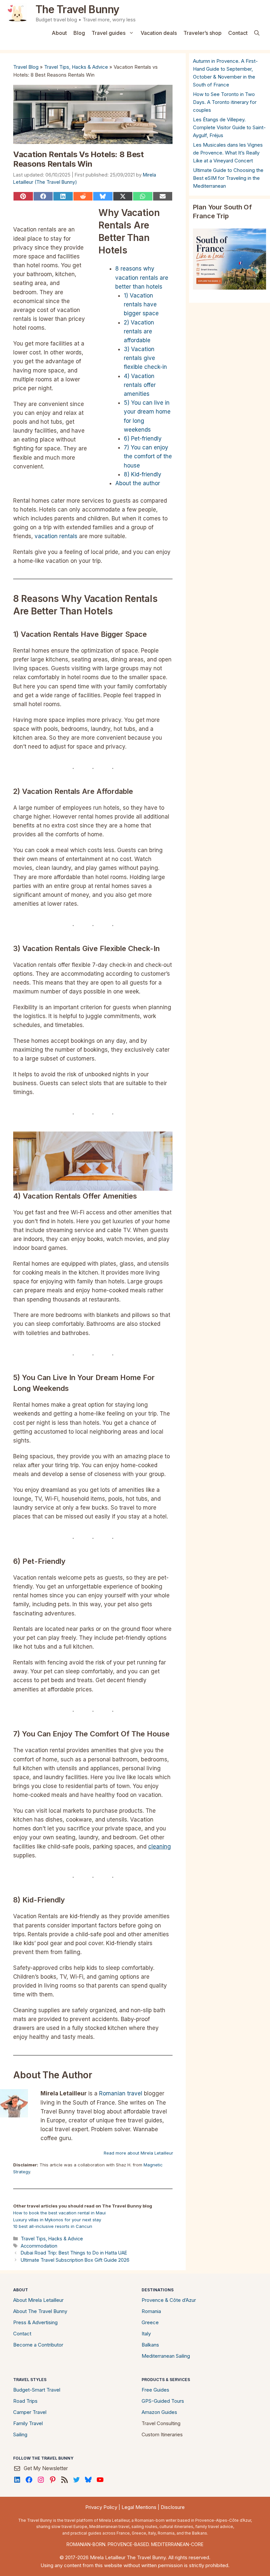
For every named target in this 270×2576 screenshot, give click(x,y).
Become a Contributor (38, 2345)
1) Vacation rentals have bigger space (141, 304)
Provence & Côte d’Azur (169, 2300)
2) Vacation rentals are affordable (139, 331)
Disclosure (173, 2507)
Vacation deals (159, 33)
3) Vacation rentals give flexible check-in (145, 358)
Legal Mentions (139, 2507)
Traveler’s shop (202, 33)
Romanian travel (121, 2093)
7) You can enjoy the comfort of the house (148, 456)
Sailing (20, 2434)
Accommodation (39, 2246)
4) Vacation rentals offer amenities (140, 385)
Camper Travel (30, 2412)
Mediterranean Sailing (166, 2356)
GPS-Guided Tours (163, 2401)
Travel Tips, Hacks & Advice (76, 67)
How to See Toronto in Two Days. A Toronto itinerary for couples (225, 102)
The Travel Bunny (78, 9)
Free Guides (155, 2390)
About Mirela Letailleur (38, 2300)
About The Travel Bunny (40, 2311)
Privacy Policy (101, 2507)
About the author (138, 483)
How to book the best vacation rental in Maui (59, 2213)
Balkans (150, 2345)
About (59, 33)
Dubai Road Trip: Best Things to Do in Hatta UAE (74, 2253)
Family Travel (28, 2423)
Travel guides (108, 33)
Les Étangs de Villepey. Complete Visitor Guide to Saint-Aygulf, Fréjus (229, 127)
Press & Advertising (35, 2322)
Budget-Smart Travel (37, 2390)
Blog (79, 33)
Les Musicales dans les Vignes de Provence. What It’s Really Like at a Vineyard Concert (228, 153)
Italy (146, 2334)
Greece (150, 2322)
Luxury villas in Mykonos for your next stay (57, 2220)
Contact (238, 33)
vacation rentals (56, 536)
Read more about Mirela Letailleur (138, 2153)
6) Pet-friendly (143, 439)
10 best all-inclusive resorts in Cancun (53, 2226)
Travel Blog (26, 67)
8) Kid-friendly (143, 474)
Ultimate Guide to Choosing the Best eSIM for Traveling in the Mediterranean (228, 178)
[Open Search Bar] (257, 33)
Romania (151, 2311)
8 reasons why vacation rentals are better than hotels (142, 277)
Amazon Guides (159, 2412)
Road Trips (25, 2401)
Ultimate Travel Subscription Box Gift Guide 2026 (75, 2260)
